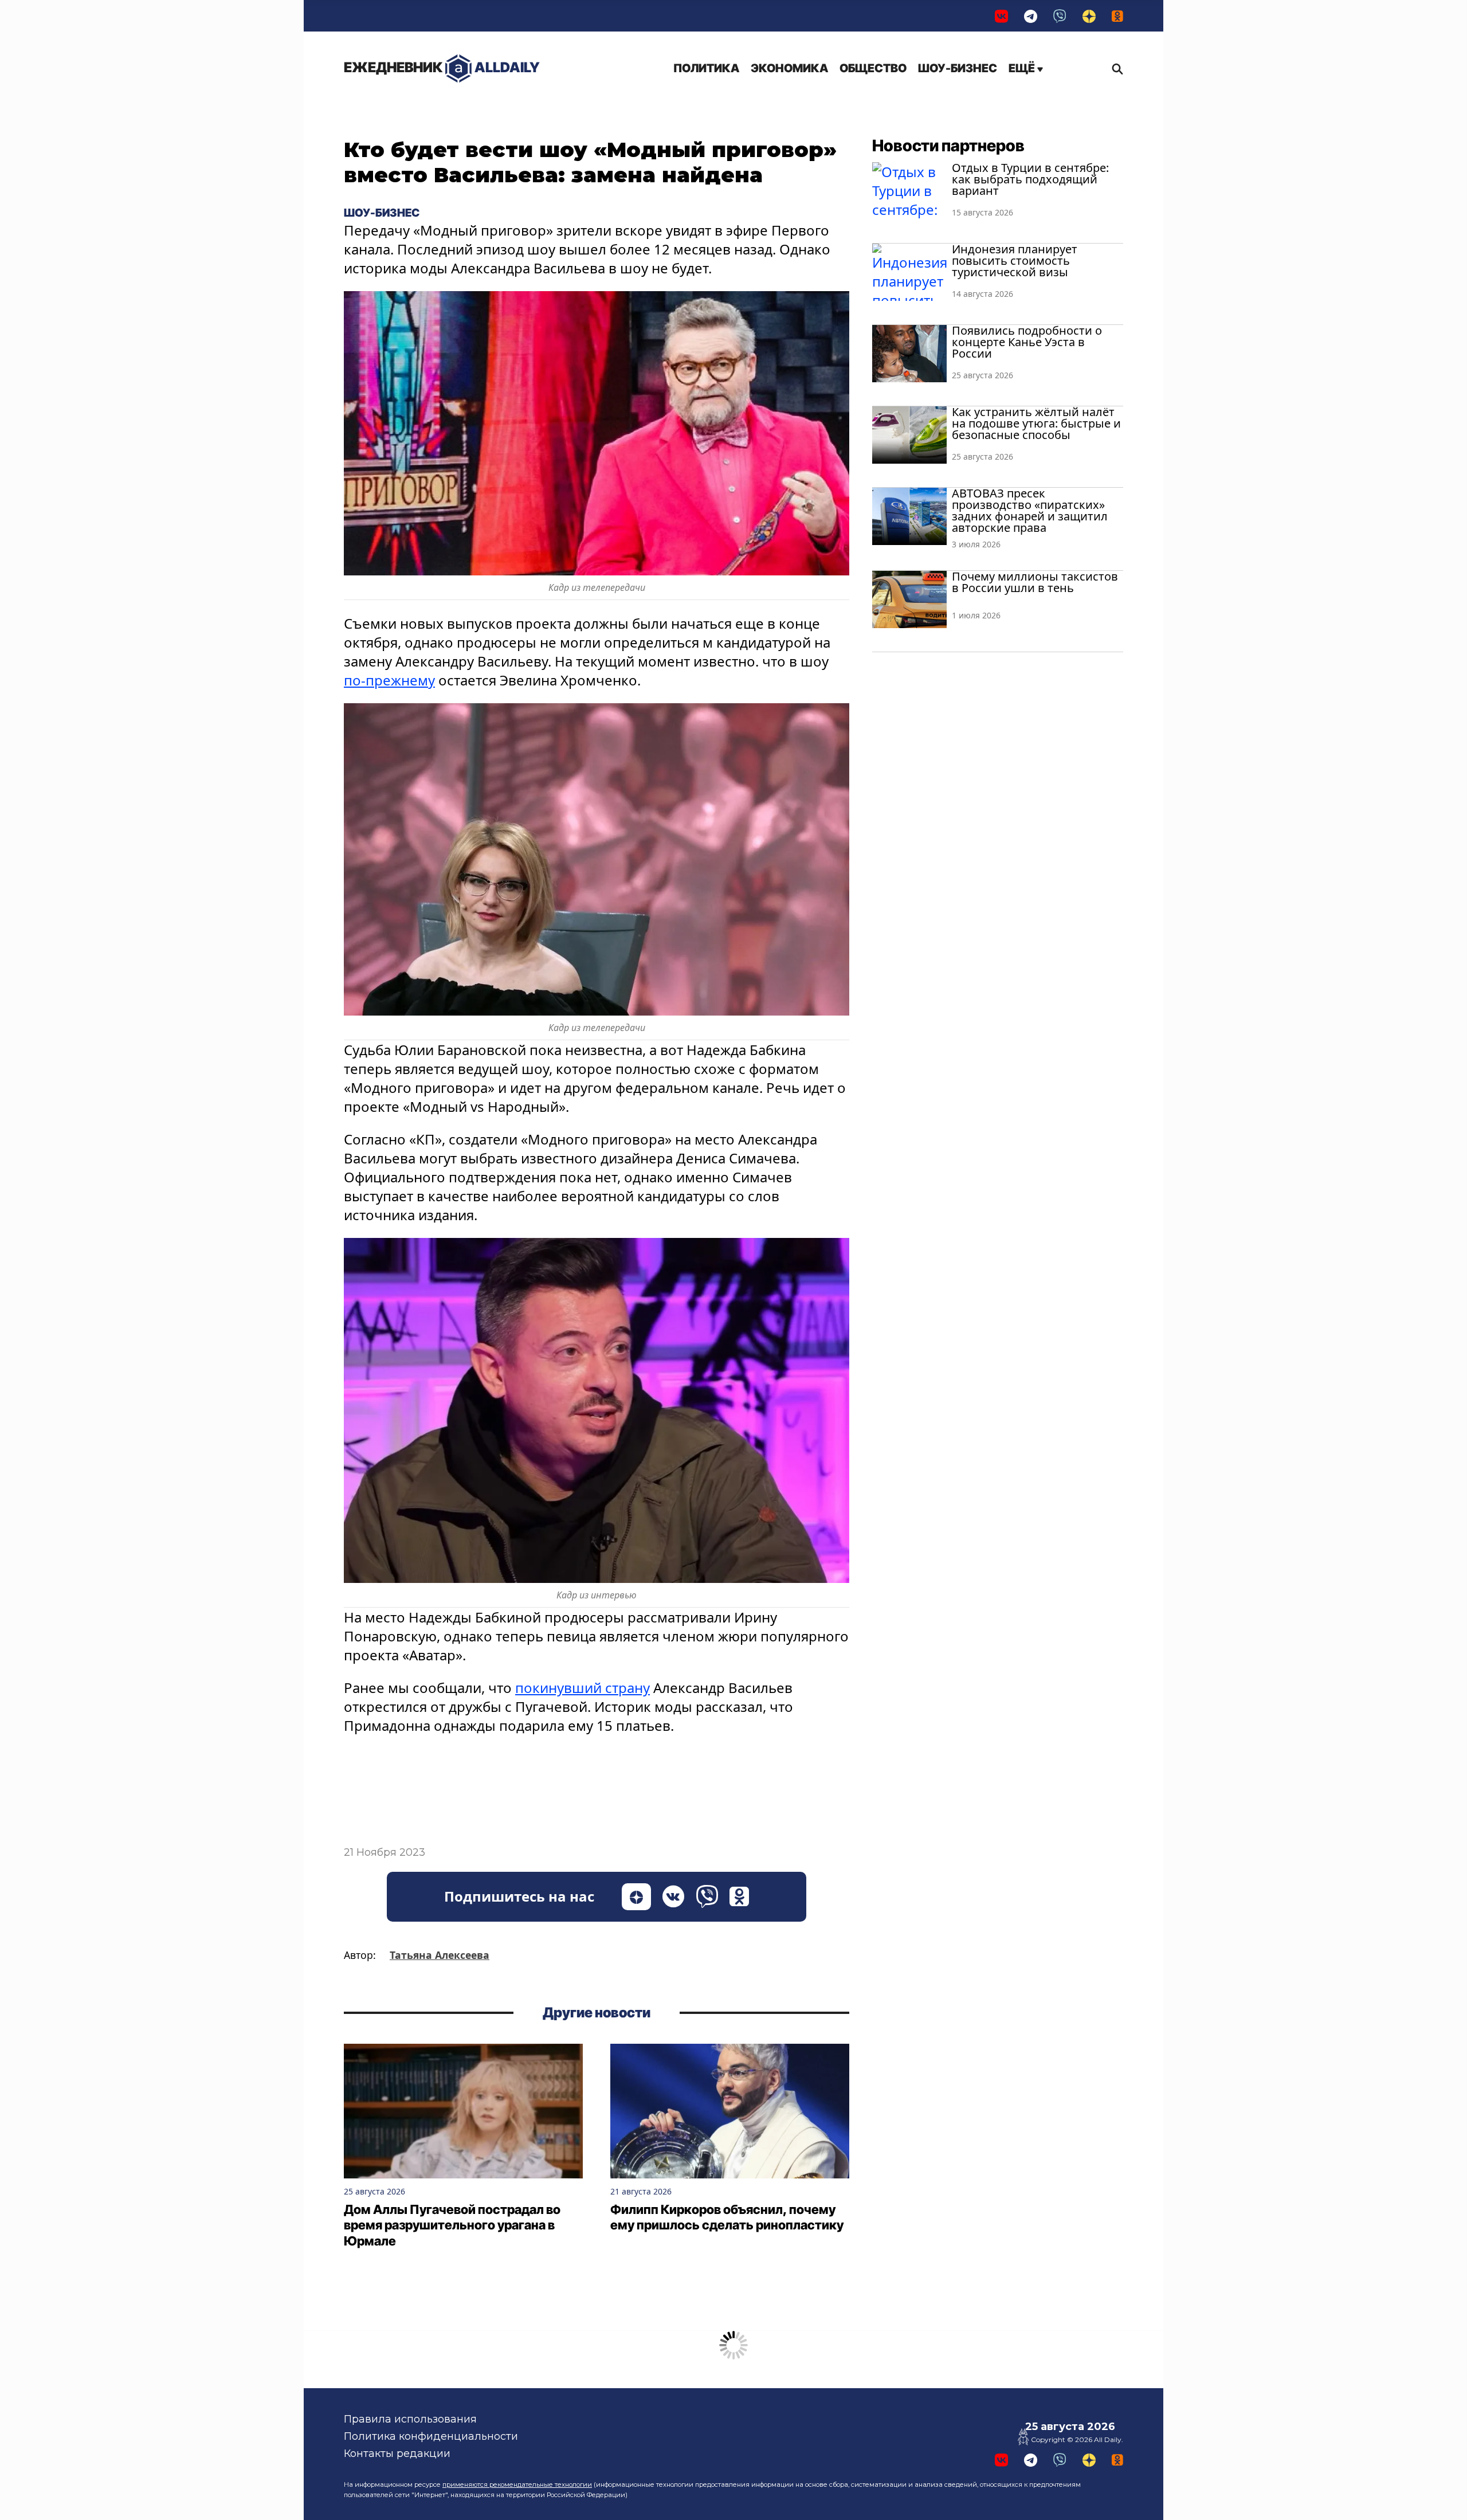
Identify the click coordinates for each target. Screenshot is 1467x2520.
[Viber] (1060, 16)
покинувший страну (583, 1688)
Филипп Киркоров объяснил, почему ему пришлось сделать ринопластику (727, 2217)
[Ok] (1117, 16)
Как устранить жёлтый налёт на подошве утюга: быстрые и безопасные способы (1036, 423)
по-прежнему (389, 680)
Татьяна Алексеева (440, 1955)
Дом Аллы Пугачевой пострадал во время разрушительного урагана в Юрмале (452, 2225)
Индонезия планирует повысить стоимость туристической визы (1015, 260)
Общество (873, 68)
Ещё (1023, 68)
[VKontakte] (1001, 16)
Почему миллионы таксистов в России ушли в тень (1035, 582)
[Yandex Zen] (1089, 16)
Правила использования (410, 2419)
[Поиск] (1115, 69)
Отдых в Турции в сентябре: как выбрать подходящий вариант (1030, 179)
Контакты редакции (397, 2454)
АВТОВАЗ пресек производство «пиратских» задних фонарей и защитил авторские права (1030, 510)
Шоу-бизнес (958, 68)
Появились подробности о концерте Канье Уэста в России (1027, 342)
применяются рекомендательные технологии (517, 2484)
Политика (706, 68)
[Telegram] (1031, 16)
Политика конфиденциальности (431, 2436)
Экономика (789, 68)
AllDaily (442, 67)
